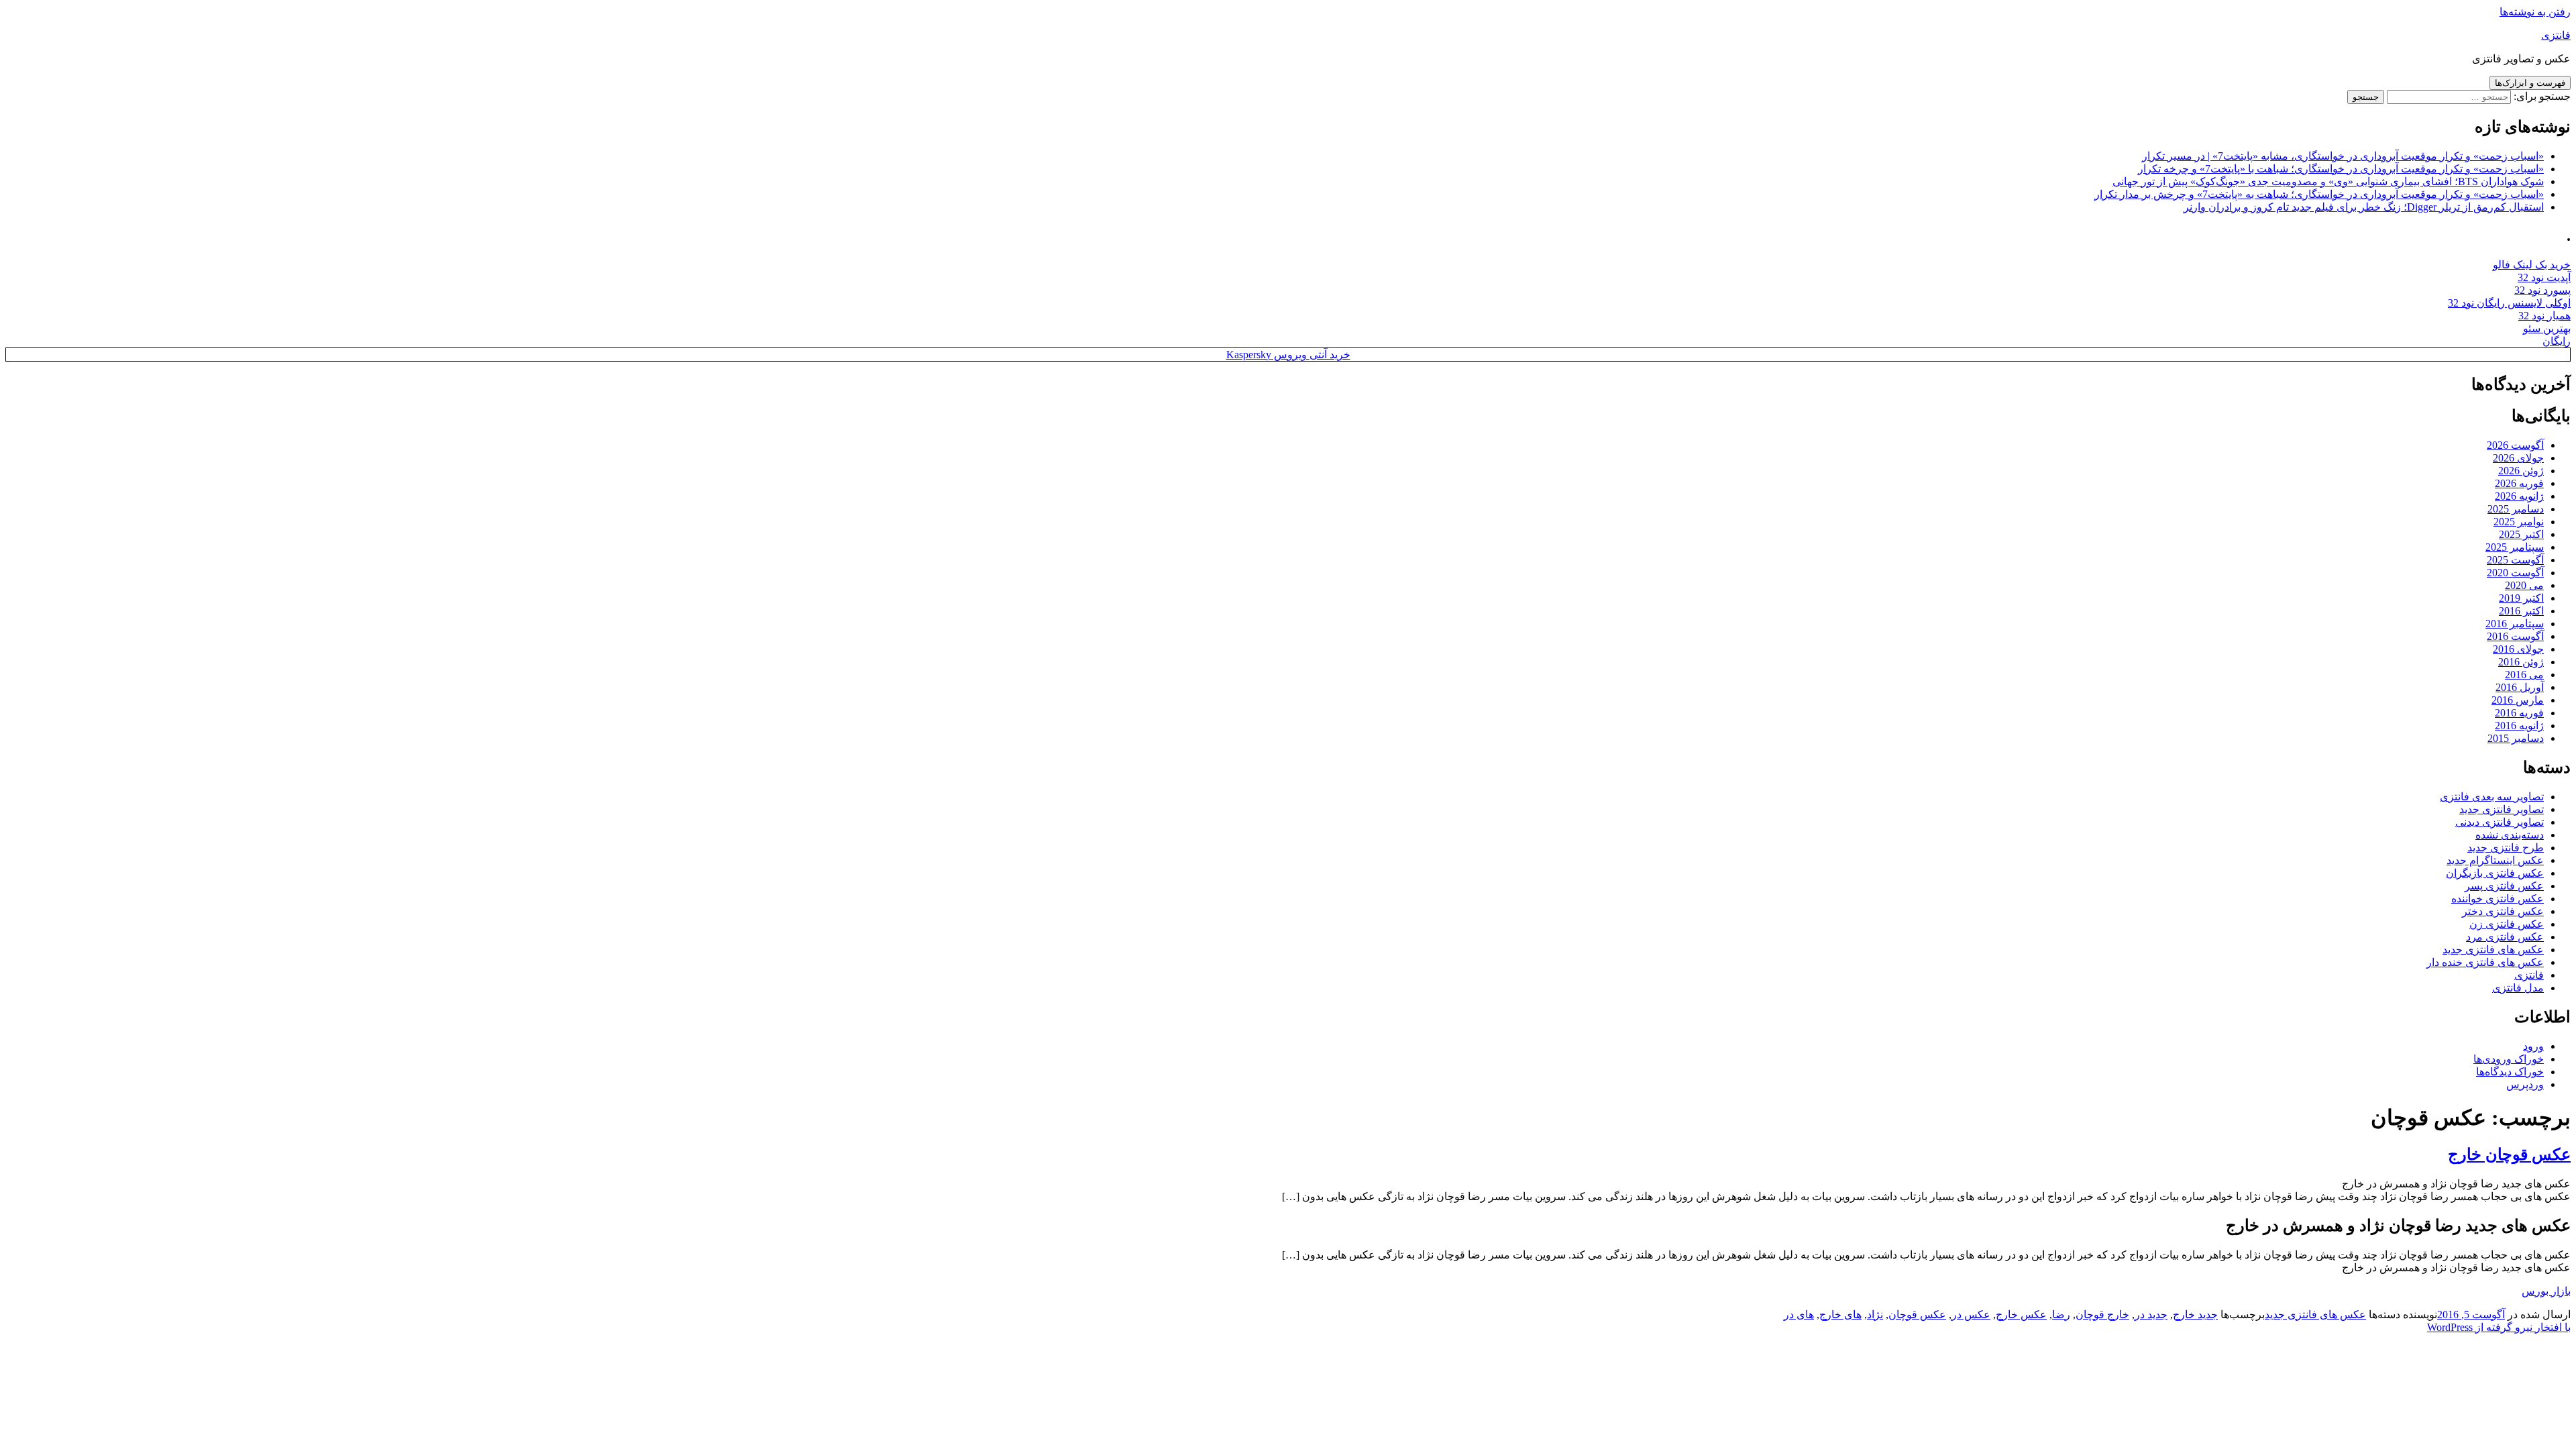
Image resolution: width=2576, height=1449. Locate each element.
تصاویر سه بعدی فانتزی (2492, 797)
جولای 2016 (2518, 649)
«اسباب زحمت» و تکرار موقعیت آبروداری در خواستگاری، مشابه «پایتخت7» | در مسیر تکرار (2343, 156)
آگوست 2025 (2515, 560)
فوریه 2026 (2519, 483)
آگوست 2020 (2515, 573)
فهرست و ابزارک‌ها (2530, 83)
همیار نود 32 (2544, 316)
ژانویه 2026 (2519, 496)
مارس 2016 (2518, 700)
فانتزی (2556, 35)
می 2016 (2524, 675)
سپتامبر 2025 (2515, 547)
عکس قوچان (1917, 1314)
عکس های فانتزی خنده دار (2485, 962)
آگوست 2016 (2515, 636)
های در (1799, 1314)
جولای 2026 (2518, 458)
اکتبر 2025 (2521, 534)
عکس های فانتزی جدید (2493, 950)
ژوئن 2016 (2521, 662)
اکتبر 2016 (2521, 611)
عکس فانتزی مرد (2505, 937)
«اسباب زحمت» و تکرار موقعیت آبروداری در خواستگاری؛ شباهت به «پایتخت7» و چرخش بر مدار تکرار (2319, 194)
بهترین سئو (2547, 328)
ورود (2533, 1046)
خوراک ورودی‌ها (2509, 1059)
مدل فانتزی (2518, 988)
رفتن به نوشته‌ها (2535, 12)
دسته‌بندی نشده (2510, 835)
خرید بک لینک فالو (2532, 265)
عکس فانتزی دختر (2503, 911)
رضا (2061, 1314)
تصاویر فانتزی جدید (2502, 809)
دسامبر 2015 (2516, 738)
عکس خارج (2021, 1314)
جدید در (2151, 1314)
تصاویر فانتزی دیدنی (2500, 822)
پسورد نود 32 (2542, 290)
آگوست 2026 (2515, 445)
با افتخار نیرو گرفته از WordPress (2499, 1327)
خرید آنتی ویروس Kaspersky (1288, 355)
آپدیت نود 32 (2544, 277)
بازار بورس (2546, 1291)
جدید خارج (2195, 1314)
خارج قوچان (2102, 1314)
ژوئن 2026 (2521, 471)
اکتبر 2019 (2521, 598)
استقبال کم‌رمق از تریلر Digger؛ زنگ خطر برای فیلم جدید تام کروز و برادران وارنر (2364, 207)
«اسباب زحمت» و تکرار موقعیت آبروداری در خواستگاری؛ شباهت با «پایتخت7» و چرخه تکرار (2341, 169)
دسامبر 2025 (2516, 509)
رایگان (2557, 341)
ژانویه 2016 (2519, 726)
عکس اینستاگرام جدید (2495, 860)
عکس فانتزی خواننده (2498, 899)
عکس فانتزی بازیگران (2495, 873)
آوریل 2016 (2520, 687)
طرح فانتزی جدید (2506, 848)
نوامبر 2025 (2519, 522)
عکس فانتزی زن (2507, 924)
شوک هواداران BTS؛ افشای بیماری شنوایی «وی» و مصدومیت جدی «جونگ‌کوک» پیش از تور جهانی (2328, 181)
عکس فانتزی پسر (2504, 886)
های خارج (1840, 1314)
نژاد (1875, 1314)
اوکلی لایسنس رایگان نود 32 (2509, 303)
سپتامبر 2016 (2515, 624)
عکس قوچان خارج (2509, 1155)
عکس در (1971, 1314)
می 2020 (2524, 585)
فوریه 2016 (2519, 713)
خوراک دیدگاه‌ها (2510, 1072)
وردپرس (2525, 1084)
